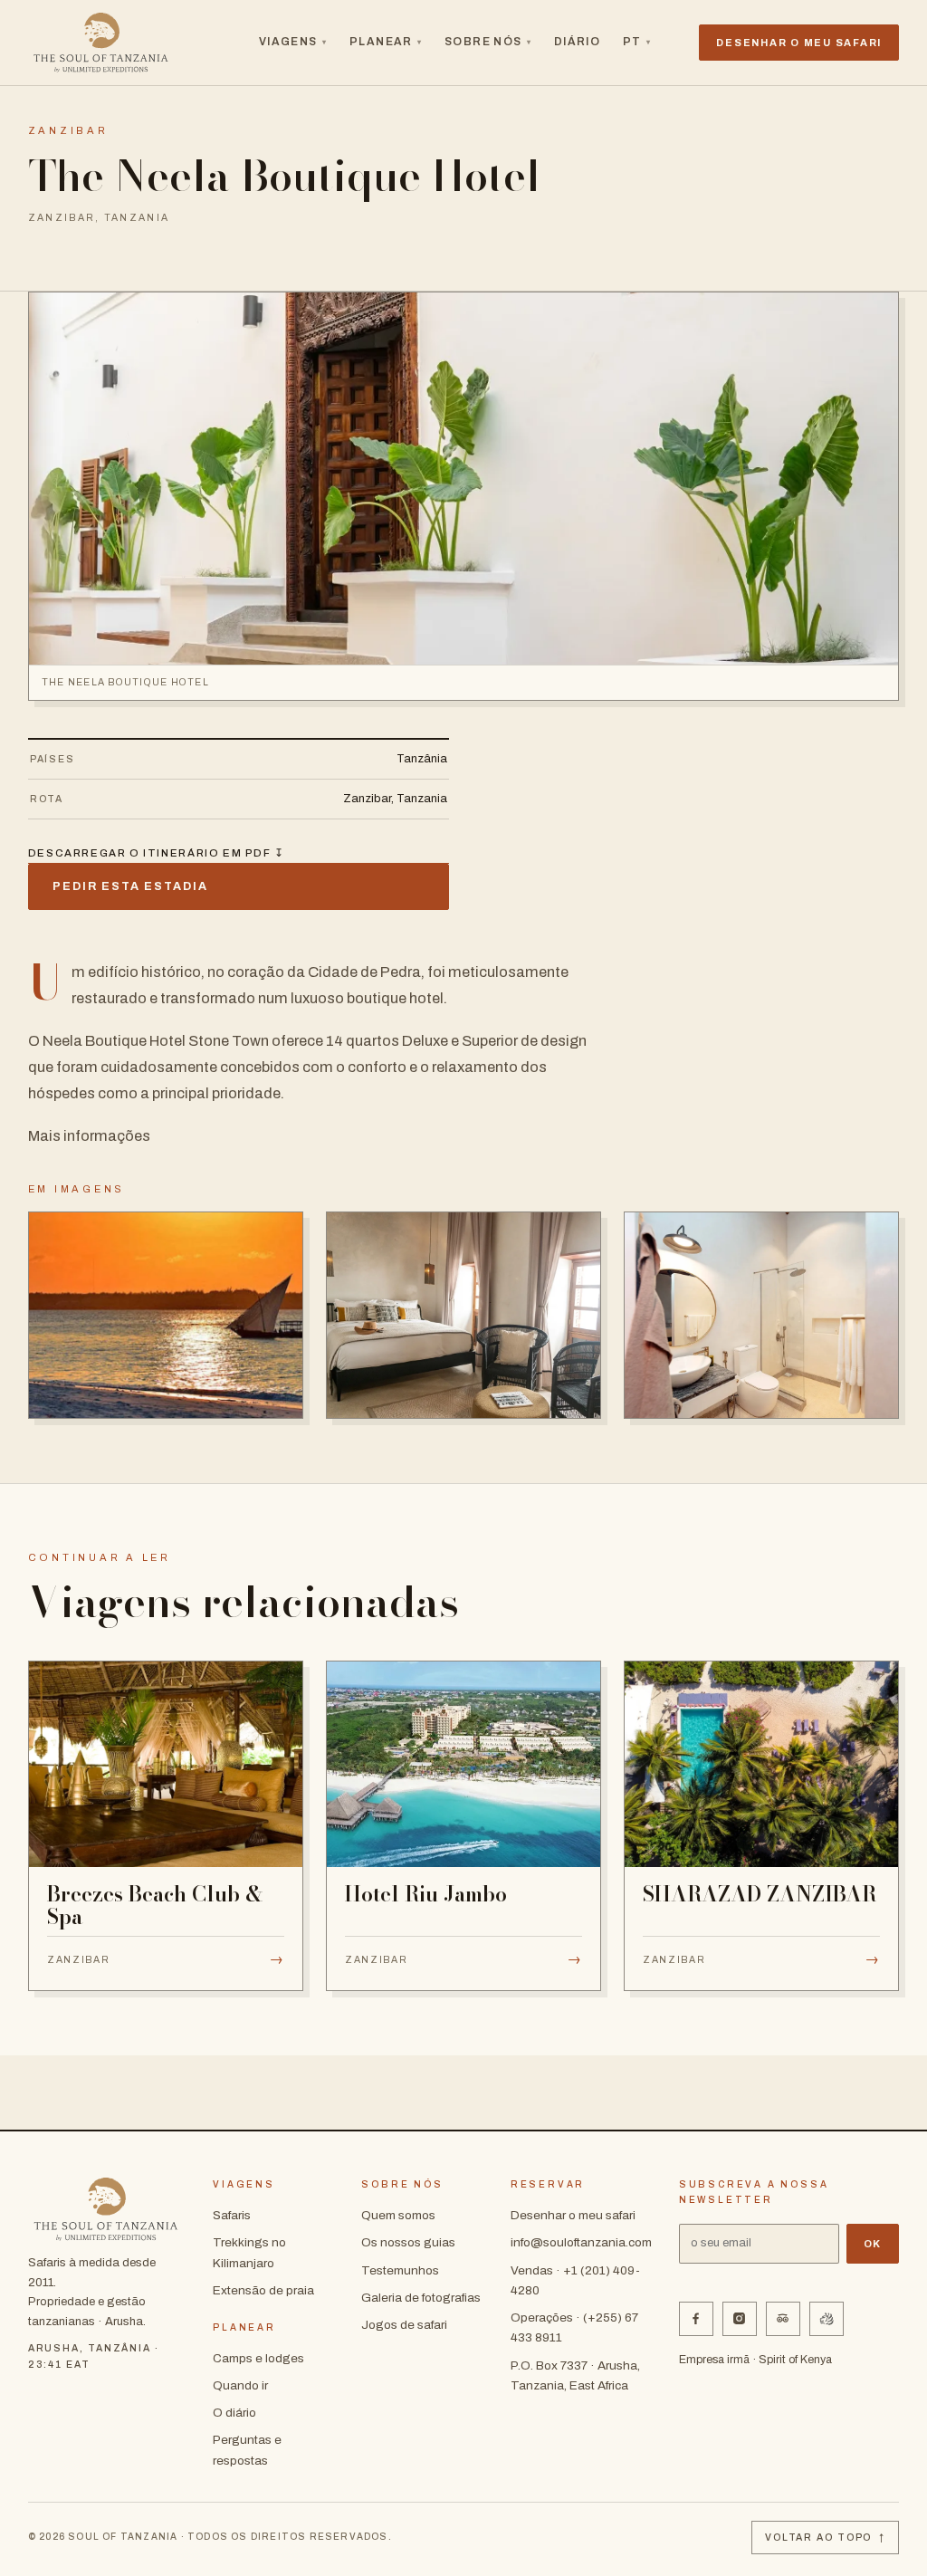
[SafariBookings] (827, 2319)
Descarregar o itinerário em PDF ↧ (157, 853)
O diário (234, 2413)
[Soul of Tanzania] (101, 43)
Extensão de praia (263, 2290)
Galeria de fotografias (421, 2298)
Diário (578, 42)
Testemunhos (400, 2270)
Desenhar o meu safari (573, 2215)
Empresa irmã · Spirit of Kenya (755, 2360)
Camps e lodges (258, 2358)
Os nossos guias (408, 2242)
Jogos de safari (404, 2325)
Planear (386, 42)
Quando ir (240, 2385)
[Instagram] (740, 2319)
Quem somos (398, 2215)
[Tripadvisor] (783, 2319)
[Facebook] (696, 2319)
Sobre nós (488, 42)
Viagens (293, 42)
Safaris (232, 2215)
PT (637, 42)
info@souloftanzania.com (581, 2242)
